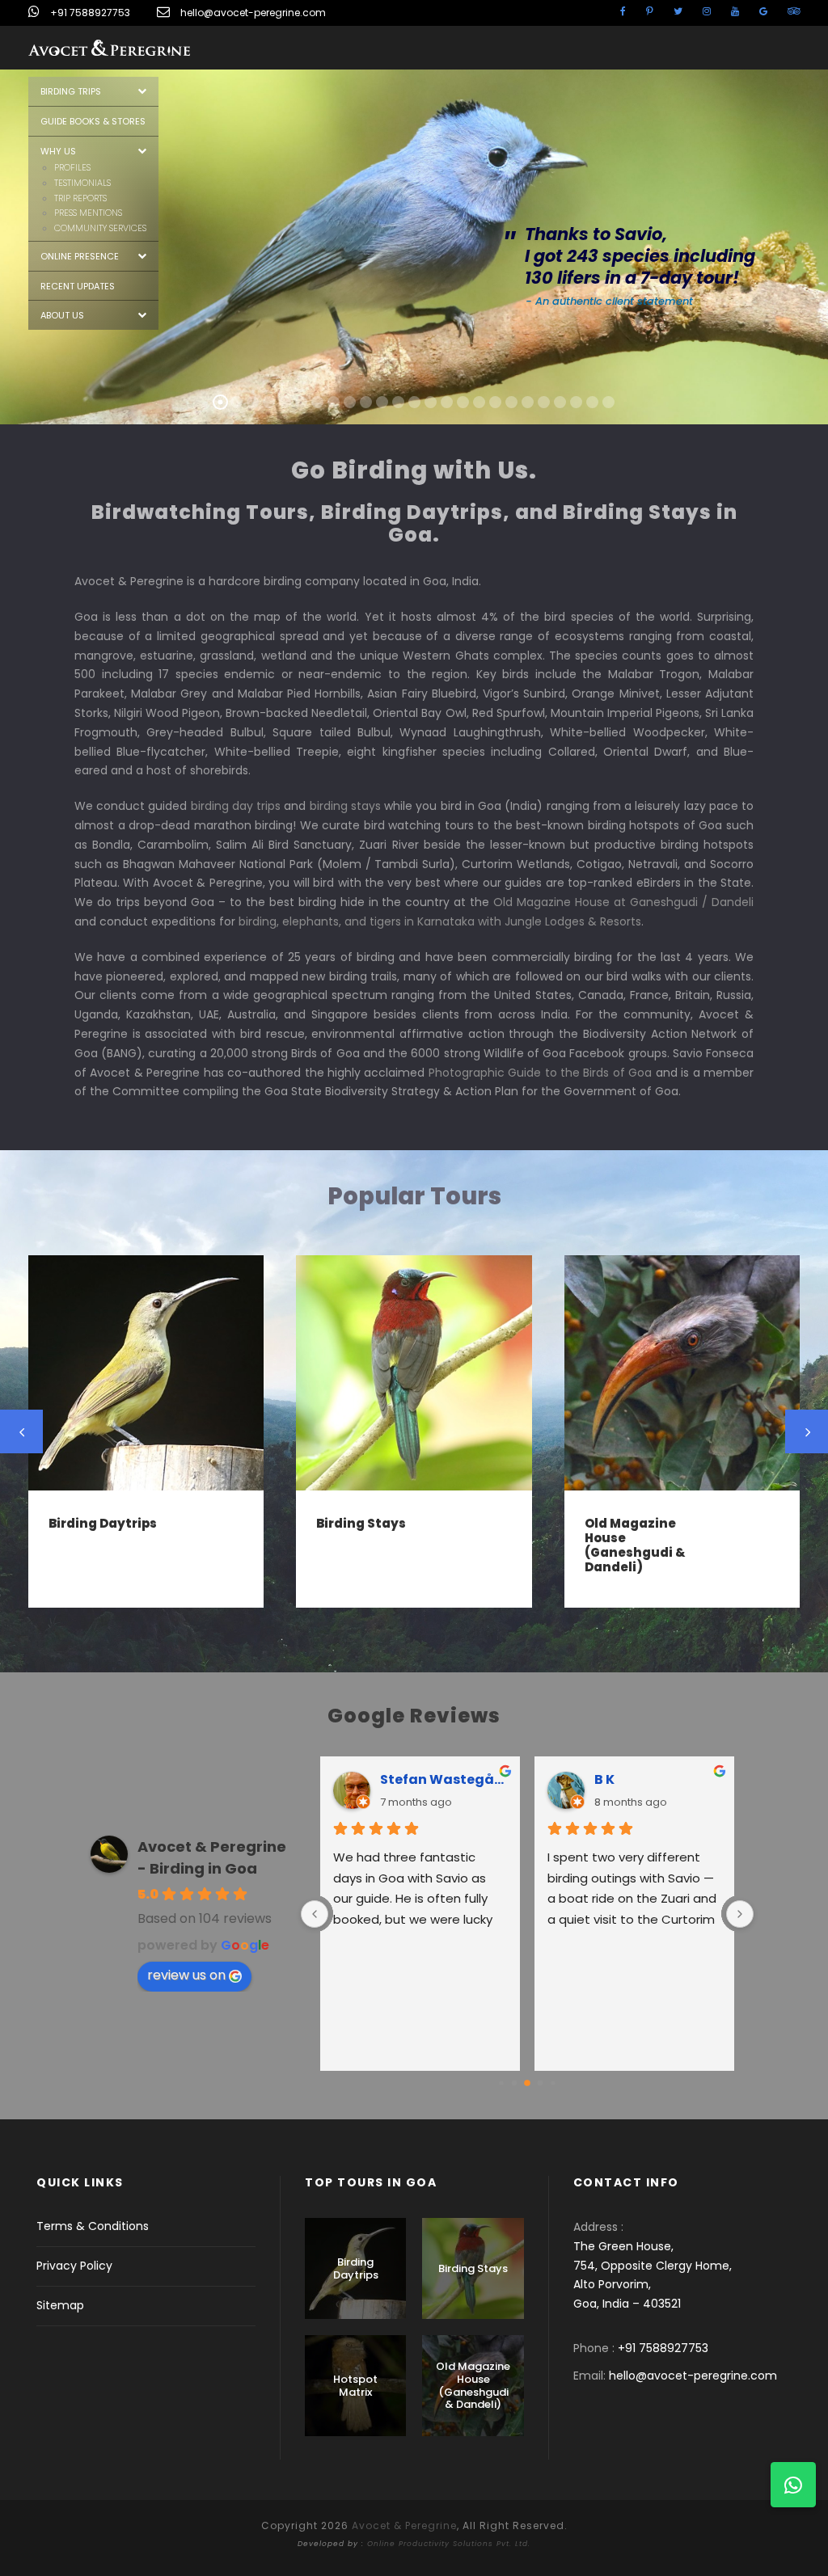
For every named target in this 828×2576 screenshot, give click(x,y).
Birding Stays (361, 1523)
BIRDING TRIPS (71, 91)
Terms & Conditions (93, 2226)
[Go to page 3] (541, 2083)
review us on (186, 1975)
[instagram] (707, 11)
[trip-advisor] (794, 11)
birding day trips (236, 806)
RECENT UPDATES (78, 286)
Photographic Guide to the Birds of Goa (541, 1073)
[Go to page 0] (501, 2083)
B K (604, 1779)
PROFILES (72, 167)
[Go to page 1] (515, 2083)
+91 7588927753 (90, 13)
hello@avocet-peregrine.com (253, 13)
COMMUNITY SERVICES (100, 228)
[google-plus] (763, 11)
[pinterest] (650, 11)
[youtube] (735, 11)
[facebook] (623, 11)
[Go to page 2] (527, 2083)
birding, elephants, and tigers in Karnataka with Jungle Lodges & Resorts (440, 921)
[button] (793, 2485)
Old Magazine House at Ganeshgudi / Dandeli (623, 902)
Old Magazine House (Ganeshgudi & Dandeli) (635, 1545)
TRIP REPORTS (80, 198)
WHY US (58, 151)
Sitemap (60, 2305)
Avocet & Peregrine (404, 2525)
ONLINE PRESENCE (80, 256)
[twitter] (678, 11)
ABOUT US (62, 315)
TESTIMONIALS (82, 183)
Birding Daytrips (103, 1523)
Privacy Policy (74, 2266)
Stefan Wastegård (444, 1779)
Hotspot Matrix (355, 2386)
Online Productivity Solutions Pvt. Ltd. (449, 2544)
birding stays (345, 806)
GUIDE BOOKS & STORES (93, 121)
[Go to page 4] (553, 2083)
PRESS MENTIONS (88, 213)
